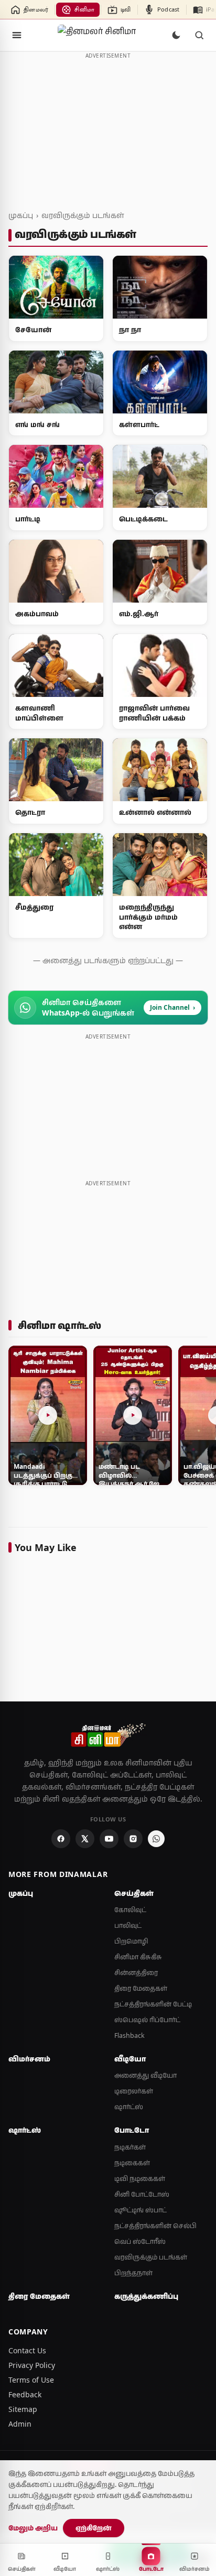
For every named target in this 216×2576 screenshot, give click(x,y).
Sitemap (23, 2409)
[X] (85, 1839)
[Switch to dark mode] (176, 35)
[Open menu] (17, 35)
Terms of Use (31, 2380)
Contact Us (27, 2350)
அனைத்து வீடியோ (145, 2075)
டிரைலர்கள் (134, 2091)
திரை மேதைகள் (141, 1988)
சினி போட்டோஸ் (142, 2194)
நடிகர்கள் (130, 2147)
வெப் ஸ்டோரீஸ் (140, 2241)
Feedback (25, 2394)
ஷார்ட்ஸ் (129, 2107)
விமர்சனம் (29, 2059)
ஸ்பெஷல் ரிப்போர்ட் (147, 2020)
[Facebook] (61, 1839)
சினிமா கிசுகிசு (138, 1957)
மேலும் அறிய (33, 2528)
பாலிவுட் (128, 1925)
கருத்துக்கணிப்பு (146, 2296)
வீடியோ (130, 2059)
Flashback (129, 2035)
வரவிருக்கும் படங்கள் (83, 215)
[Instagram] (133, 1839)
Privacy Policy (32, 2365)
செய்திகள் (134, 1893)
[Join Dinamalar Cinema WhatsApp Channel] (156, 1839)
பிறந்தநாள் (133, 2273)
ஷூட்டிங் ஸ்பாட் (141, 2210)
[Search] (199, 35)
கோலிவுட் (130, 1910)
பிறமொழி (131, 1941)
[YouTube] (109, 1839)
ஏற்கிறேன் (94, 2528)
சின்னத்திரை (136, 1973)
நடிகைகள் (132, 2163)
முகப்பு (21, 215)
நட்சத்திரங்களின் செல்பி (155, 2226)
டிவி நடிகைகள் (140, 2179)
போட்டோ (132, 2130)
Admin (20, 2424)
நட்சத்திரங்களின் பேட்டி (153, 2004)
